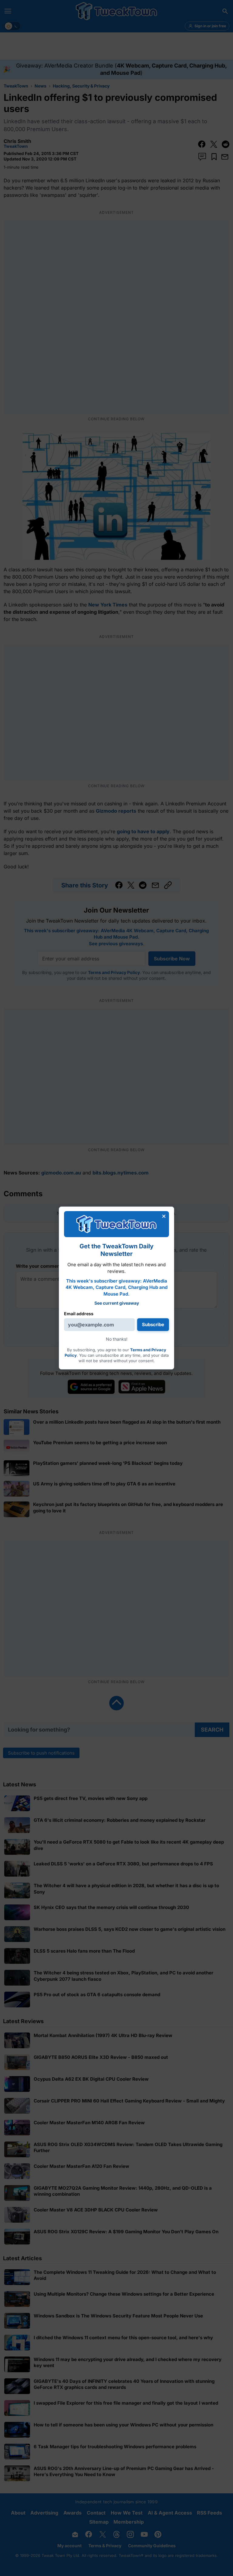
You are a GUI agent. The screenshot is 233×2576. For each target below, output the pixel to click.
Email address (79, 1314)
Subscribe (153, 1324)
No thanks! (117, 1339)
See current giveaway (117, 1303)
